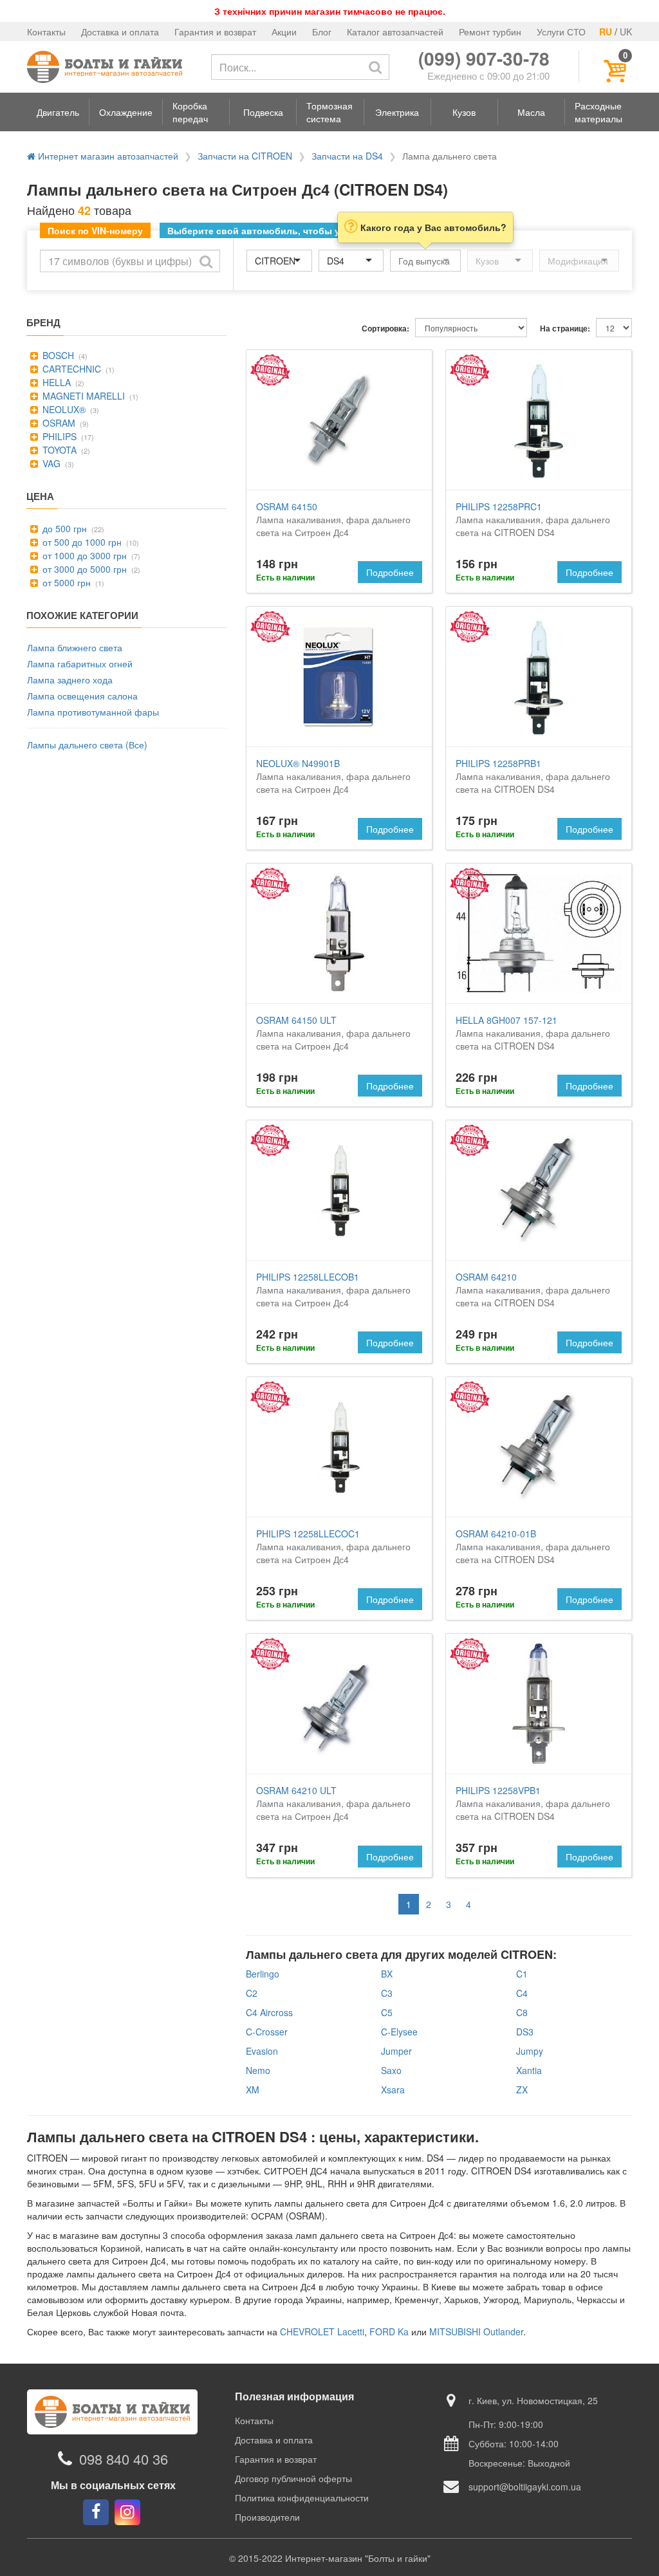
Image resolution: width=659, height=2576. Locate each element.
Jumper (396, 2051)
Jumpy (530, 2051)
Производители (267, 2517)
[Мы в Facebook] (96, 2512)
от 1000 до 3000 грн (83, 555)
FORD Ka (389, 2331)
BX (387, 1974)
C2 (252, 1993)
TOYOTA (58, 450)
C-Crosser (267, 2032)
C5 (387, 2012)
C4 (522, 1993)
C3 (387, 1993)
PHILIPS (58, 436)
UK (626, 32)
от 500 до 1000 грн (81, 542)
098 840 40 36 (124, 2459)
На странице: (565, 329)
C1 (522, 1974)
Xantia (529, 2070)
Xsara (393, 2090)
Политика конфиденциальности (302, 2497)
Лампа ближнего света (75, 647)
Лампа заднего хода (70, 680)
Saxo (391, 2070)
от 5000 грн (65, 582)
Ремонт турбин (490, 32)
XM (253, 2090)
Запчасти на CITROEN (245, 156)
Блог (322, 32)
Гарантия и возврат (215, 32)
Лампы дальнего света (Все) (87, 745)
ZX (522, 2090)
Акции (284, 32)
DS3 (525, 2032)
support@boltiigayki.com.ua (525, 2487)
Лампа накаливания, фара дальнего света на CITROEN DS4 (533, 519)
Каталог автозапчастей (395, 32)
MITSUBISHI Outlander (476, 2331)
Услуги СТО (561, 32)
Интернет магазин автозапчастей (107, 156)
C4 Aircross (269, 2012)
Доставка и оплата (120, 32)
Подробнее (390, 572)
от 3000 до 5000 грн (83, 569)
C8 (522, 2012)
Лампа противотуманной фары (93, 712)
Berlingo (263, 1974)
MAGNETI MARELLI (82, 396)
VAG (50, 463)
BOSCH (57, 355)
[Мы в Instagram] (127, 2512)
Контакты (46, 32)
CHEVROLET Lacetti (322, 2331)
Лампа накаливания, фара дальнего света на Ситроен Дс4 (333, 519)
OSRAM (58, 423)
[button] (58, 112)
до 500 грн (63, 528)
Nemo (258, 2070)
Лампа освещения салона (82, 696)
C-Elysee (399, 2032)
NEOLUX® (63, 409)
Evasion (262, 2051)
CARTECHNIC (70, 369)
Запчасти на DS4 (347, 156)
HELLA (55, 382)
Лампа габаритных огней (80, 663)
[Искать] (375, 67)
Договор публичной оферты (293, 2478)
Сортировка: (385, 329)
